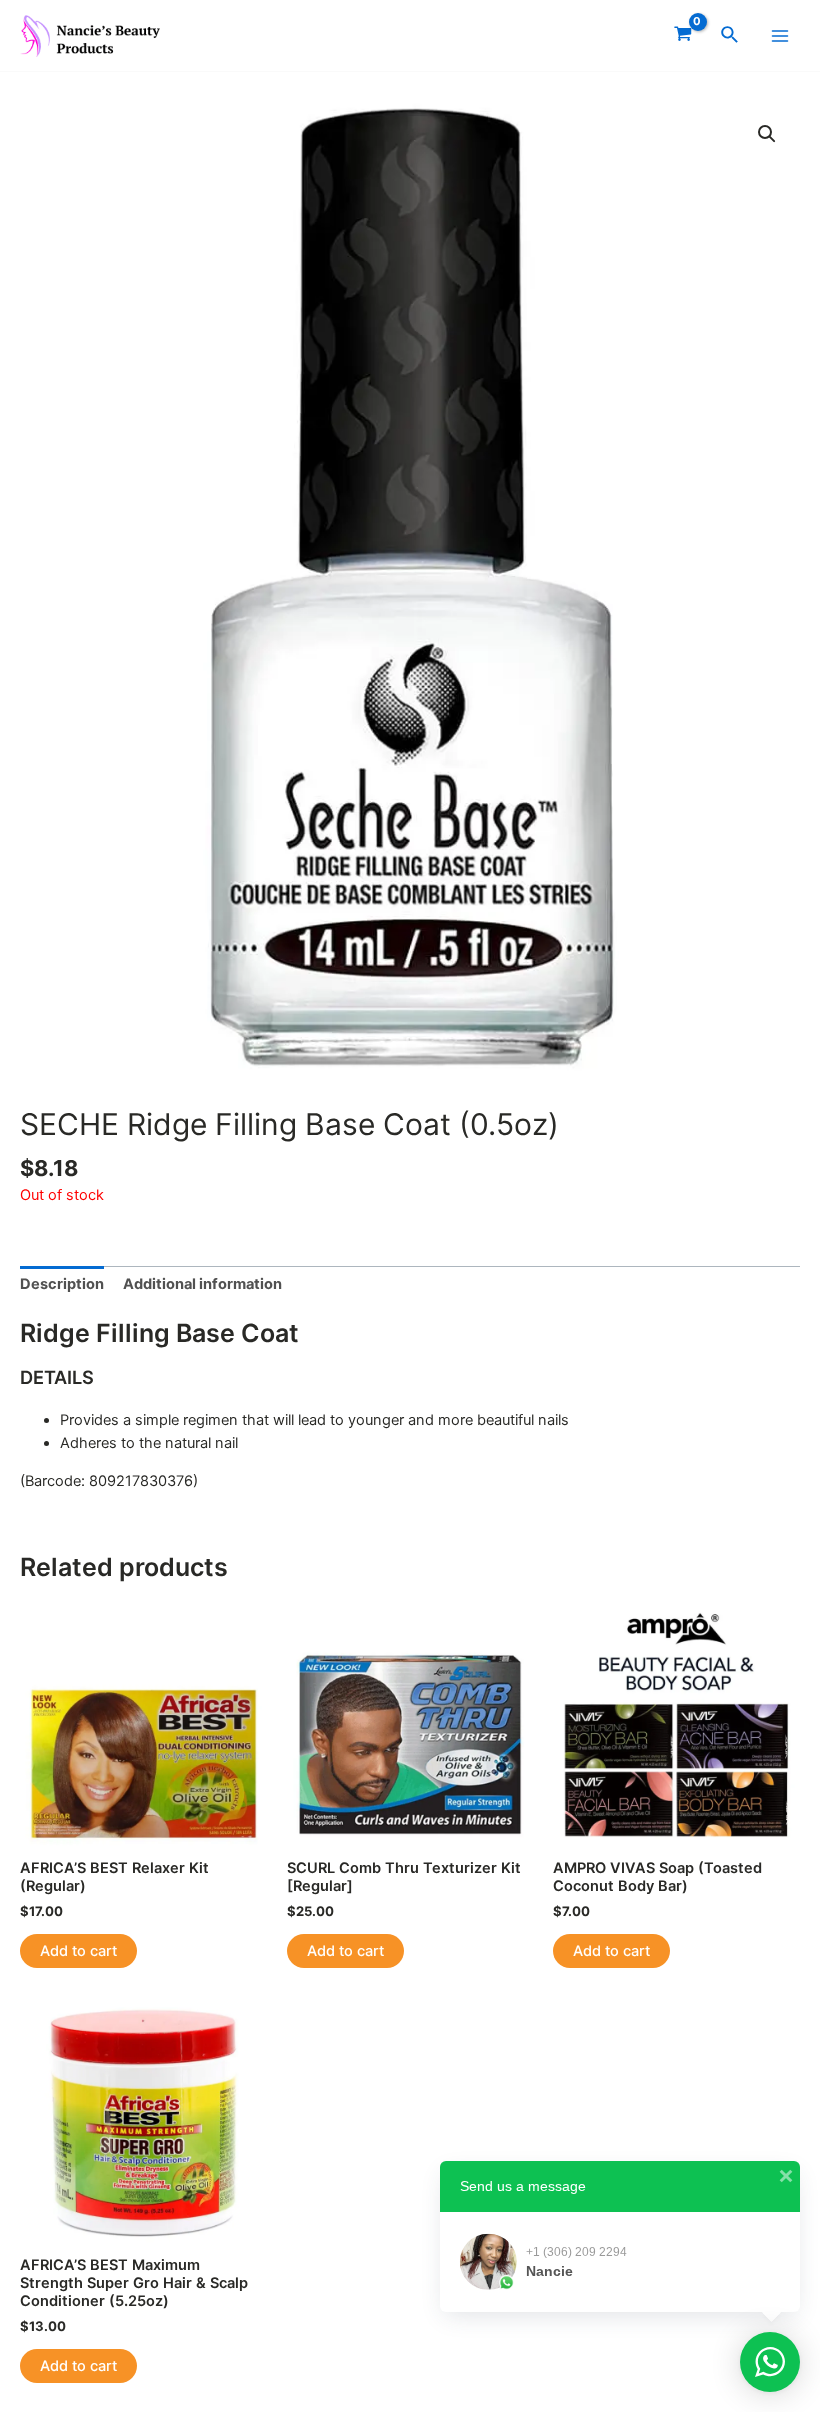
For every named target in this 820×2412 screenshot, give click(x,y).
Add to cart (78, 1951)
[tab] (62, 1285)
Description (62, 1284)
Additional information (202, 1284)
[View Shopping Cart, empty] (683, 35)
